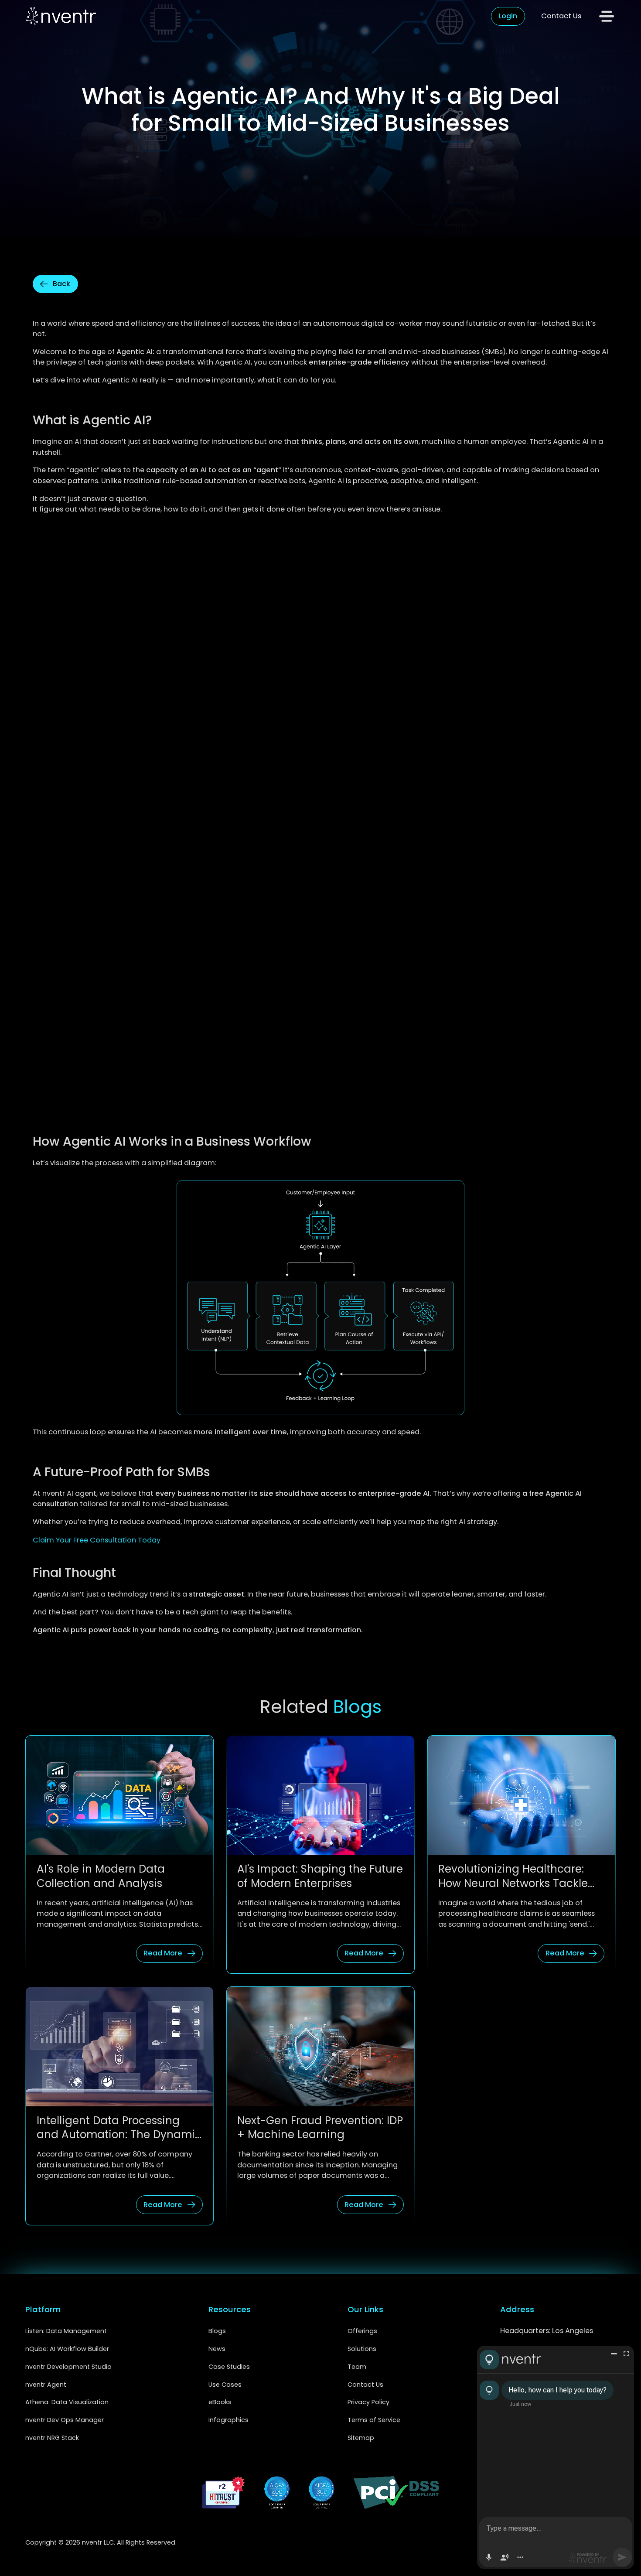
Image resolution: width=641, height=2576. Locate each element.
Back (61, 284)
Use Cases (225, 2385)
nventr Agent (46, 2385)
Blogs (217, 2331)
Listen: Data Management (66, 2331)
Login (508, 16)
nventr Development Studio (68, 2367)
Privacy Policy (369, 2402)
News (217, 2349)
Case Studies (229, 2367)
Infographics (228, 2420)
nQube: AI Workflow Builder (67, 2349)
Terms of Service (376, 2420)
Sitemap (361, 2438)
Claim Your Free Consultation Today (97, 1540)
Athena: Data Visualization (67, 2402)
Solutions (362, 2349)
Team (357, 2367)
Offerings (362, 2331)
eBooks (220, 2402)
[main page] (61, 16)
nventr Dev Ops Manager (65, 2420)
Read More (163, 1953)
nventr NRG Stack (52, 2438)
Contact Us (561, 16)
